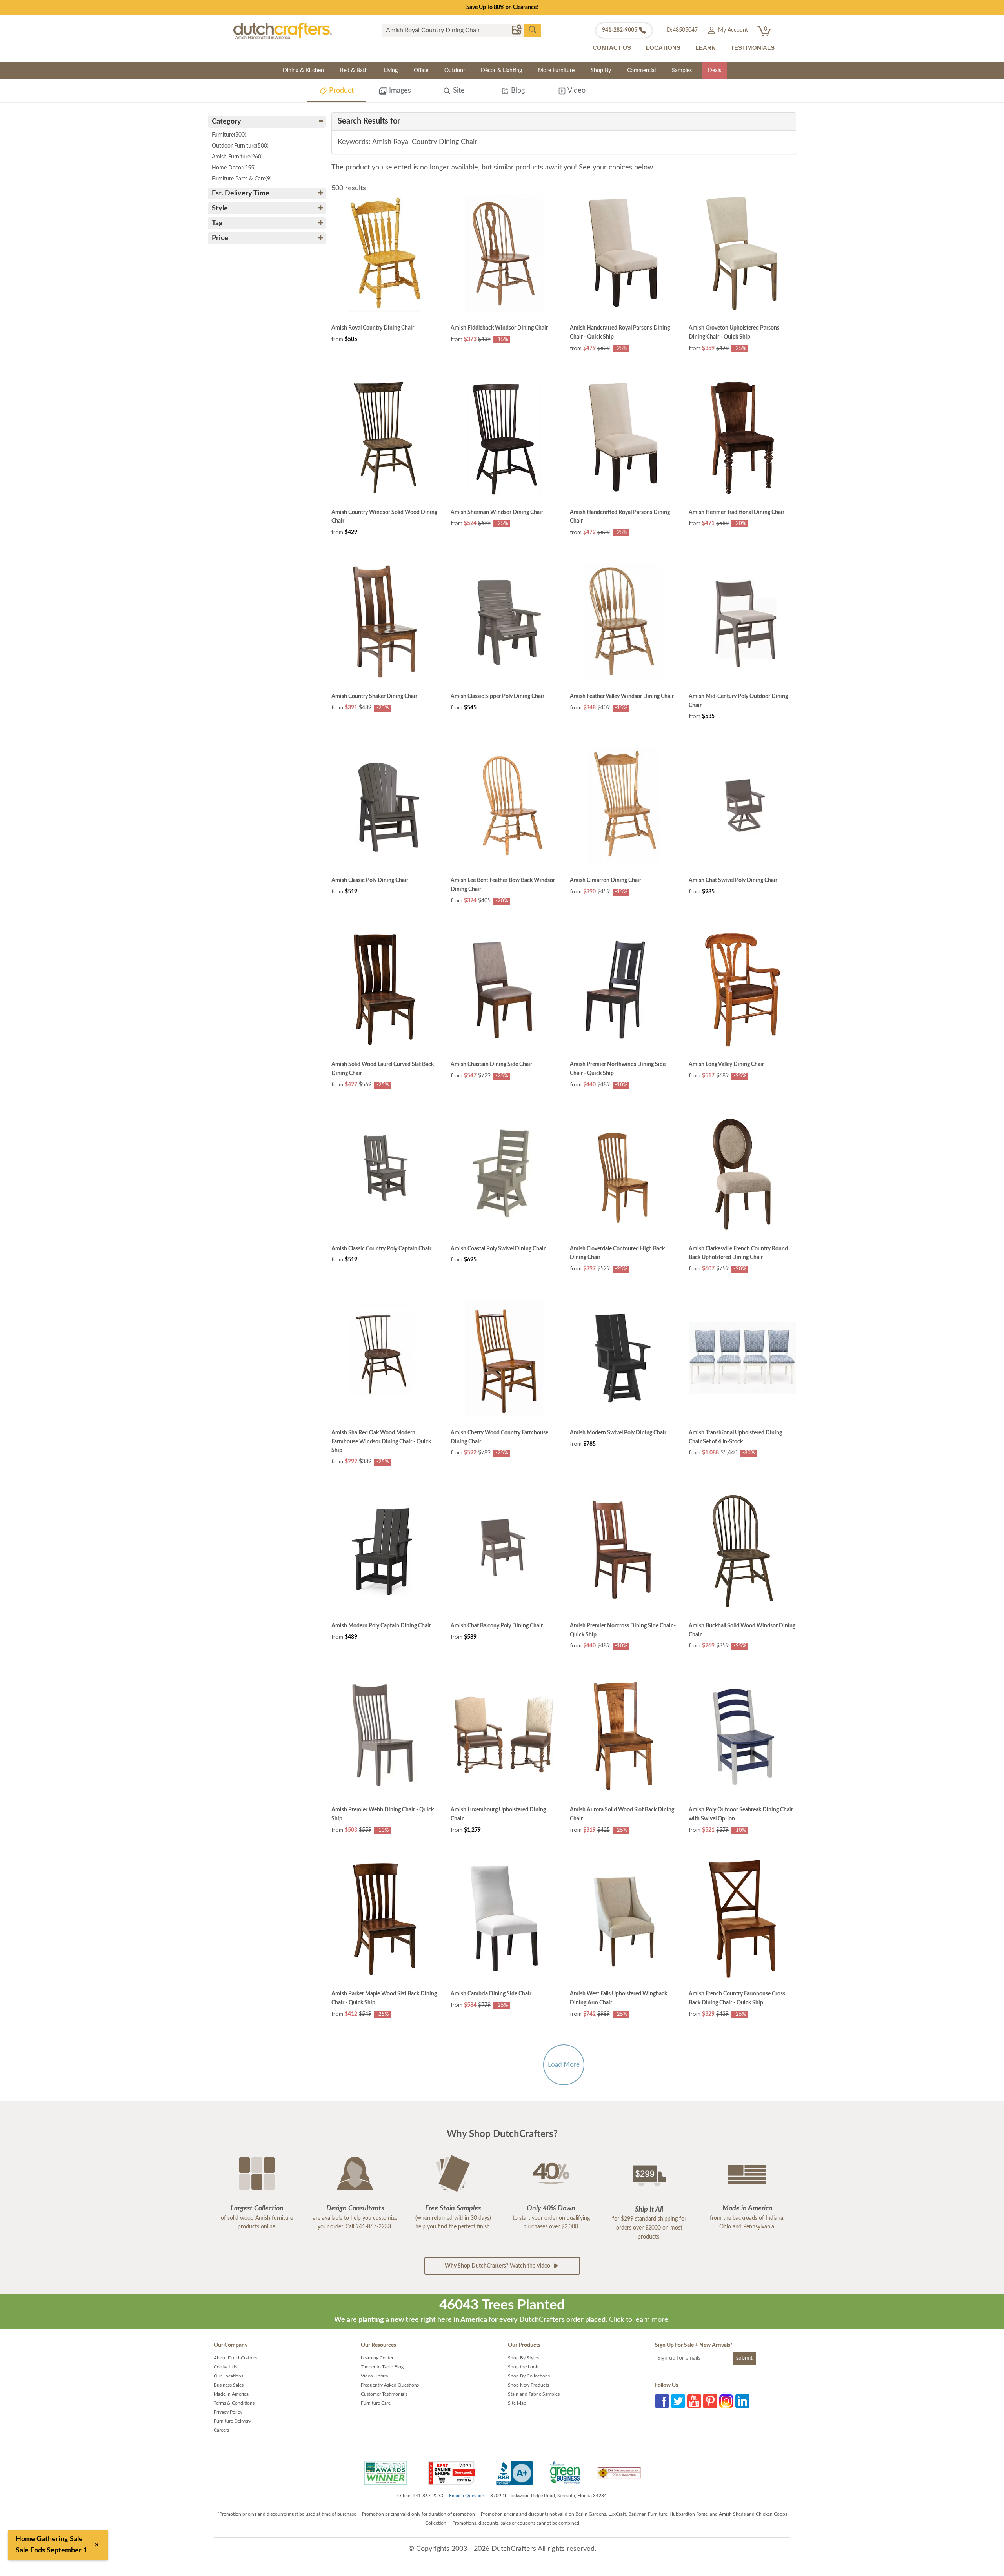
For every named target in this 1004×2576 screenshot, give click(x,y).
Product (340, 91)
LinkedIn (742, 2401)
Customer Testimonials (384, 2394)
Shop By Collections (529, 2376)
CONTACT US (612, 48)
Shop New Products (528, 2385)
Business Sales (229, 2385)
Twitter (678, 2401)
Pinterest (710, 2401)
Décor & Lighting (501, 71)
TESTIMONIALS (753, 48)
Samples (682, 71)
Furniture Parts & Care (242, 179)
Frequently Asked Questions (390, 2385)
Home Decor (234, 168)
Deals (715, 71)
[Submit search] (533, 30)
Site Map (517, 2403)
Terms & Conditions (234, 2403)
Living (391, 71)
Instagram (726, 2401)
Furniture (229, 135)
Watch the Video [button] (498, 2266)
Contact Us (225, 2367)
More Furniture (556, 71)
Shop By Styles (523, 2358)
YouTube (694, 2401)
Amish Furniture (237, 157)
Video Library (375, 2376)
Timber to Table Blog (382, 2367)
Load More (564, 2065)
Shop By (601, 71)
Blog (517, 91)
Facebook (662, 2401)
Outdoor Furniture (240, 146)
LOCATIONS (663, 48)
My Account (732, 30)
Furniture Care (376, 2403)
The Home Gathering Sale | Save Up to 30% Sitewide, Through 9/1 (502, 7)
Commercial (641, 71)
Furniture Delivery (232, 2421)
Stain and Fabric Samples (534, 2394)
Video (576, 91)
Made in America (231, 2394)
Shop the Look (523, 2367)
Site (458, 91)
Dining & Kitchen (303, 71)
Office (421, 71)
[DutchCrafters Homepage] (283, 31)
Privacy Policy (228, 2412)
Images (399, 91)
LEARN (706, 48)
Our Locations (228, 2376)
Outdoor (455, 71)
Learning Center (377, 2358)
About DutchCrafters (235, 2358)
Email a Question (467, 2496)
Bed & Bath (354, 71)
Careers (221, 2430)
